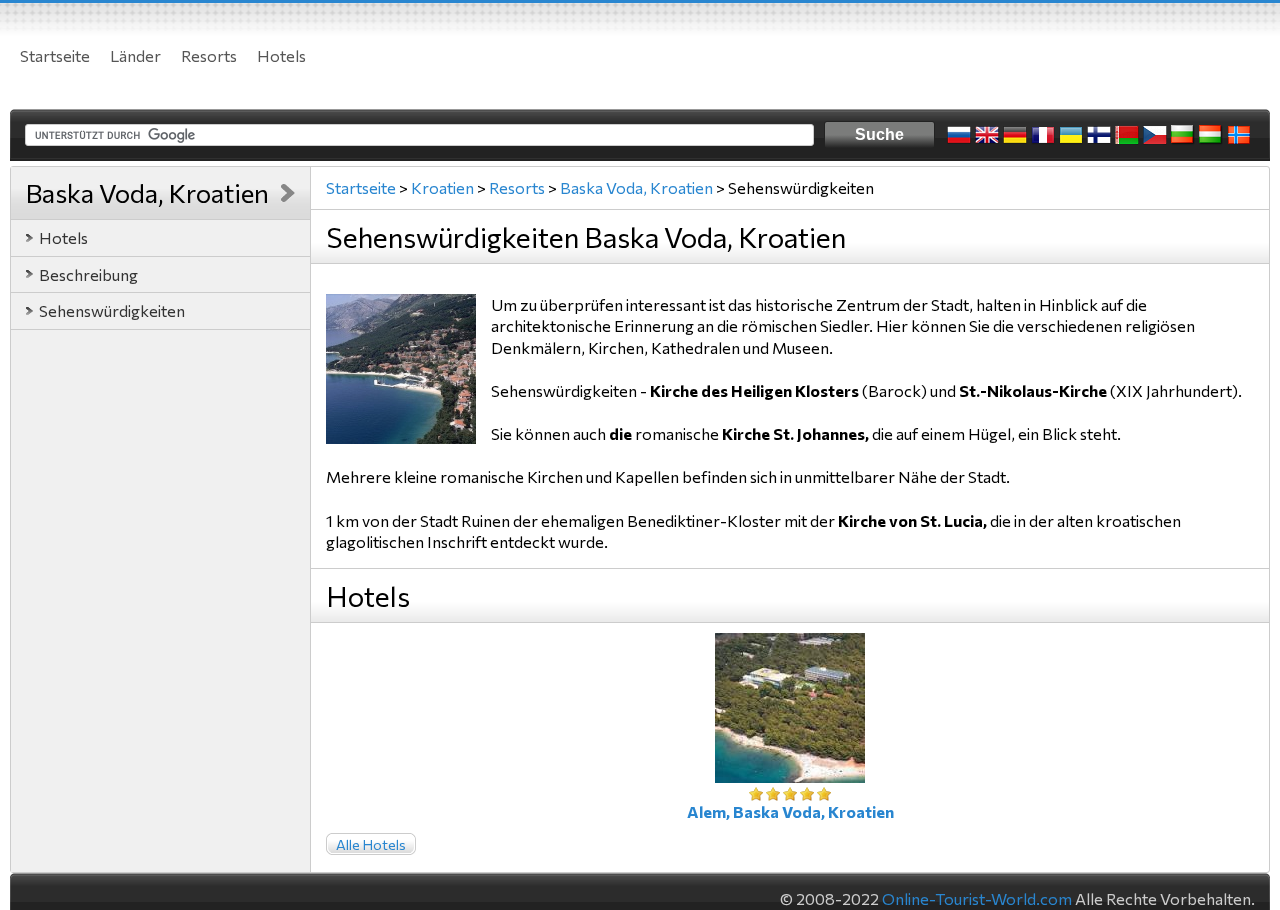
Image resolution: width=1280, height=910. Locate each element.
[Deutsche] (1015, 135)
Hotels (281, 55)
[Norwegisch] (1239, 135)
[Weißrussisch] (1127, 135)
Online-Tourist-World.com (977, 898)
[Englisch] (987, 135)
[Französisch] (1043, 135)
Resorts (209, 55)
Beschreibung (88, 274)
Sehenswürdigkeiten (112, 310)
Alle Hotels (371, 844)
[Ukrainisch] (1071, 135)
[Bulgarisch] (1183, 135)
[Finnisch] (1099, 135)
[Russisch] (959, 135)
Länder (135, 55)
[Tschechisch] (1155, 135)
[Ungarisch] (1211, 135)
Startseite (55, 55)
